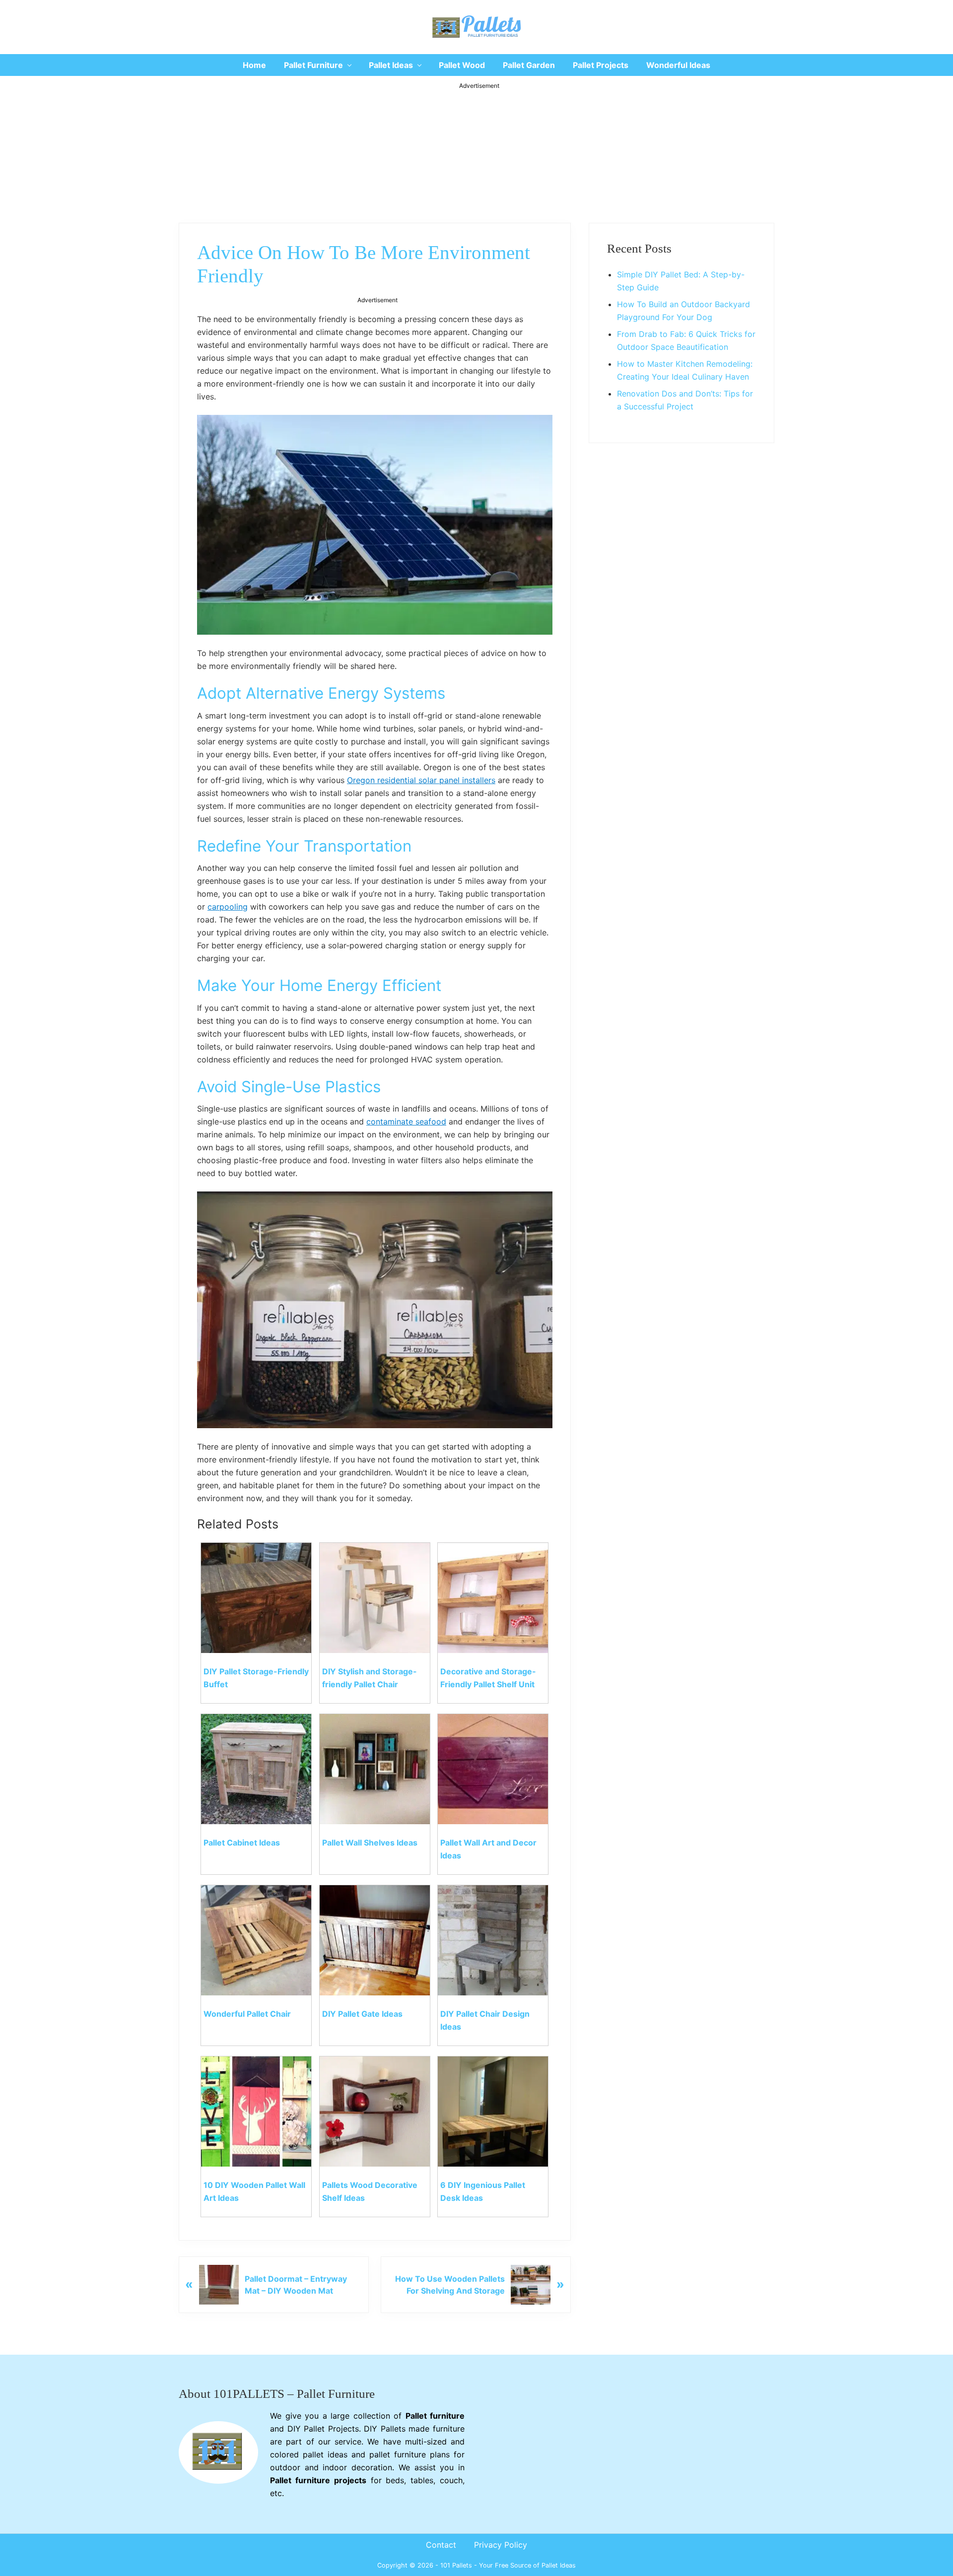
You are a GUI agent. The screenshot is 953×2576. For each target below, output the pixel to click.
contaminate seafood (406, 1122)
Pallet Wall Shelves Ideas (370, 1843)
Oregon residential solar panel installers (421, 780)
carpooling (228, 907)
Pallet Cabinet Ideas (242, 1843)
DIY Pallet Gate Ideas (362, 2014)
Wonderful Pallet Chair (247, 2014)
